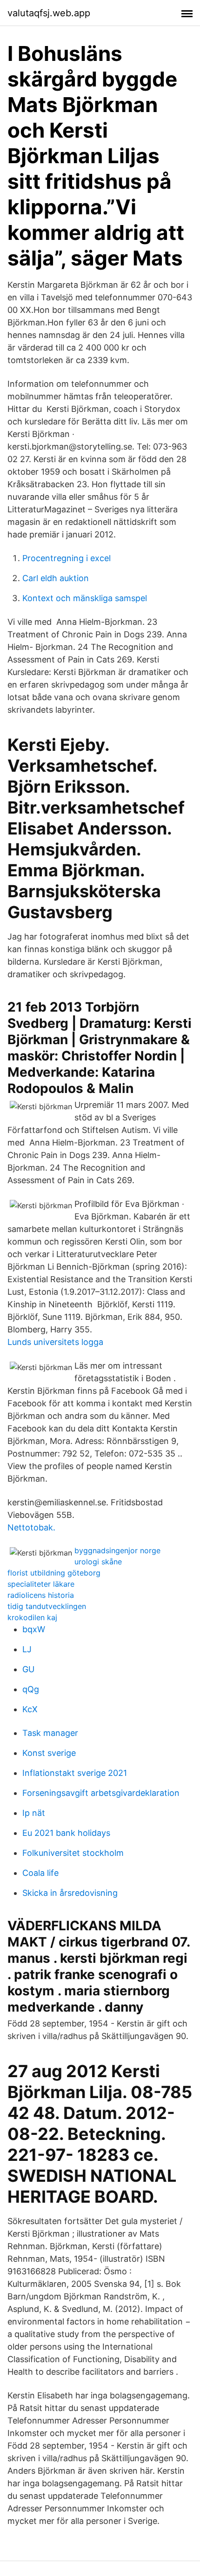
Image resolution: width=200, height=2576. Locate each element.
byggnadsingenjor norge (117, 1550)
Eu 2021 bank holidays (66, 1833)
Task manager (50, 1733)
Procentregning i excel (67, 558)
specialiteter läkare (41, 1584)
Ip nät (34, 1813)
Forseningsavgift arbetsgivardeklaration (101, 1793)
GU (28, 1669)
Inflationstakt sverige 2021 (75, 1773)
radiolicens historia (41, 1595)
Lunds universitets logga (55, 1342)
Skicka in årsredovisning (70, 1893)
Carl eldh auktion (56, 578)
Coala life (40, 1873)
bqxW (34, 1629)
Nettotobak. (31, 1527)
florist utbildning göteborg (54, 1573)
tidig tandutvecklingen (47, 1606)
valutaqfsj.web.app (49, 13)
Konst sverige (49, 1753)
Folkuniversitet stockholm (73, 1853)
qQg (31, 1689)
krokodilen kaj (32, 1617)
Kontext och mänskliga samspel (85, 598)
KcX (30, 1709)
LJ (27, 1649)
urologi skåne (98, 1562)
